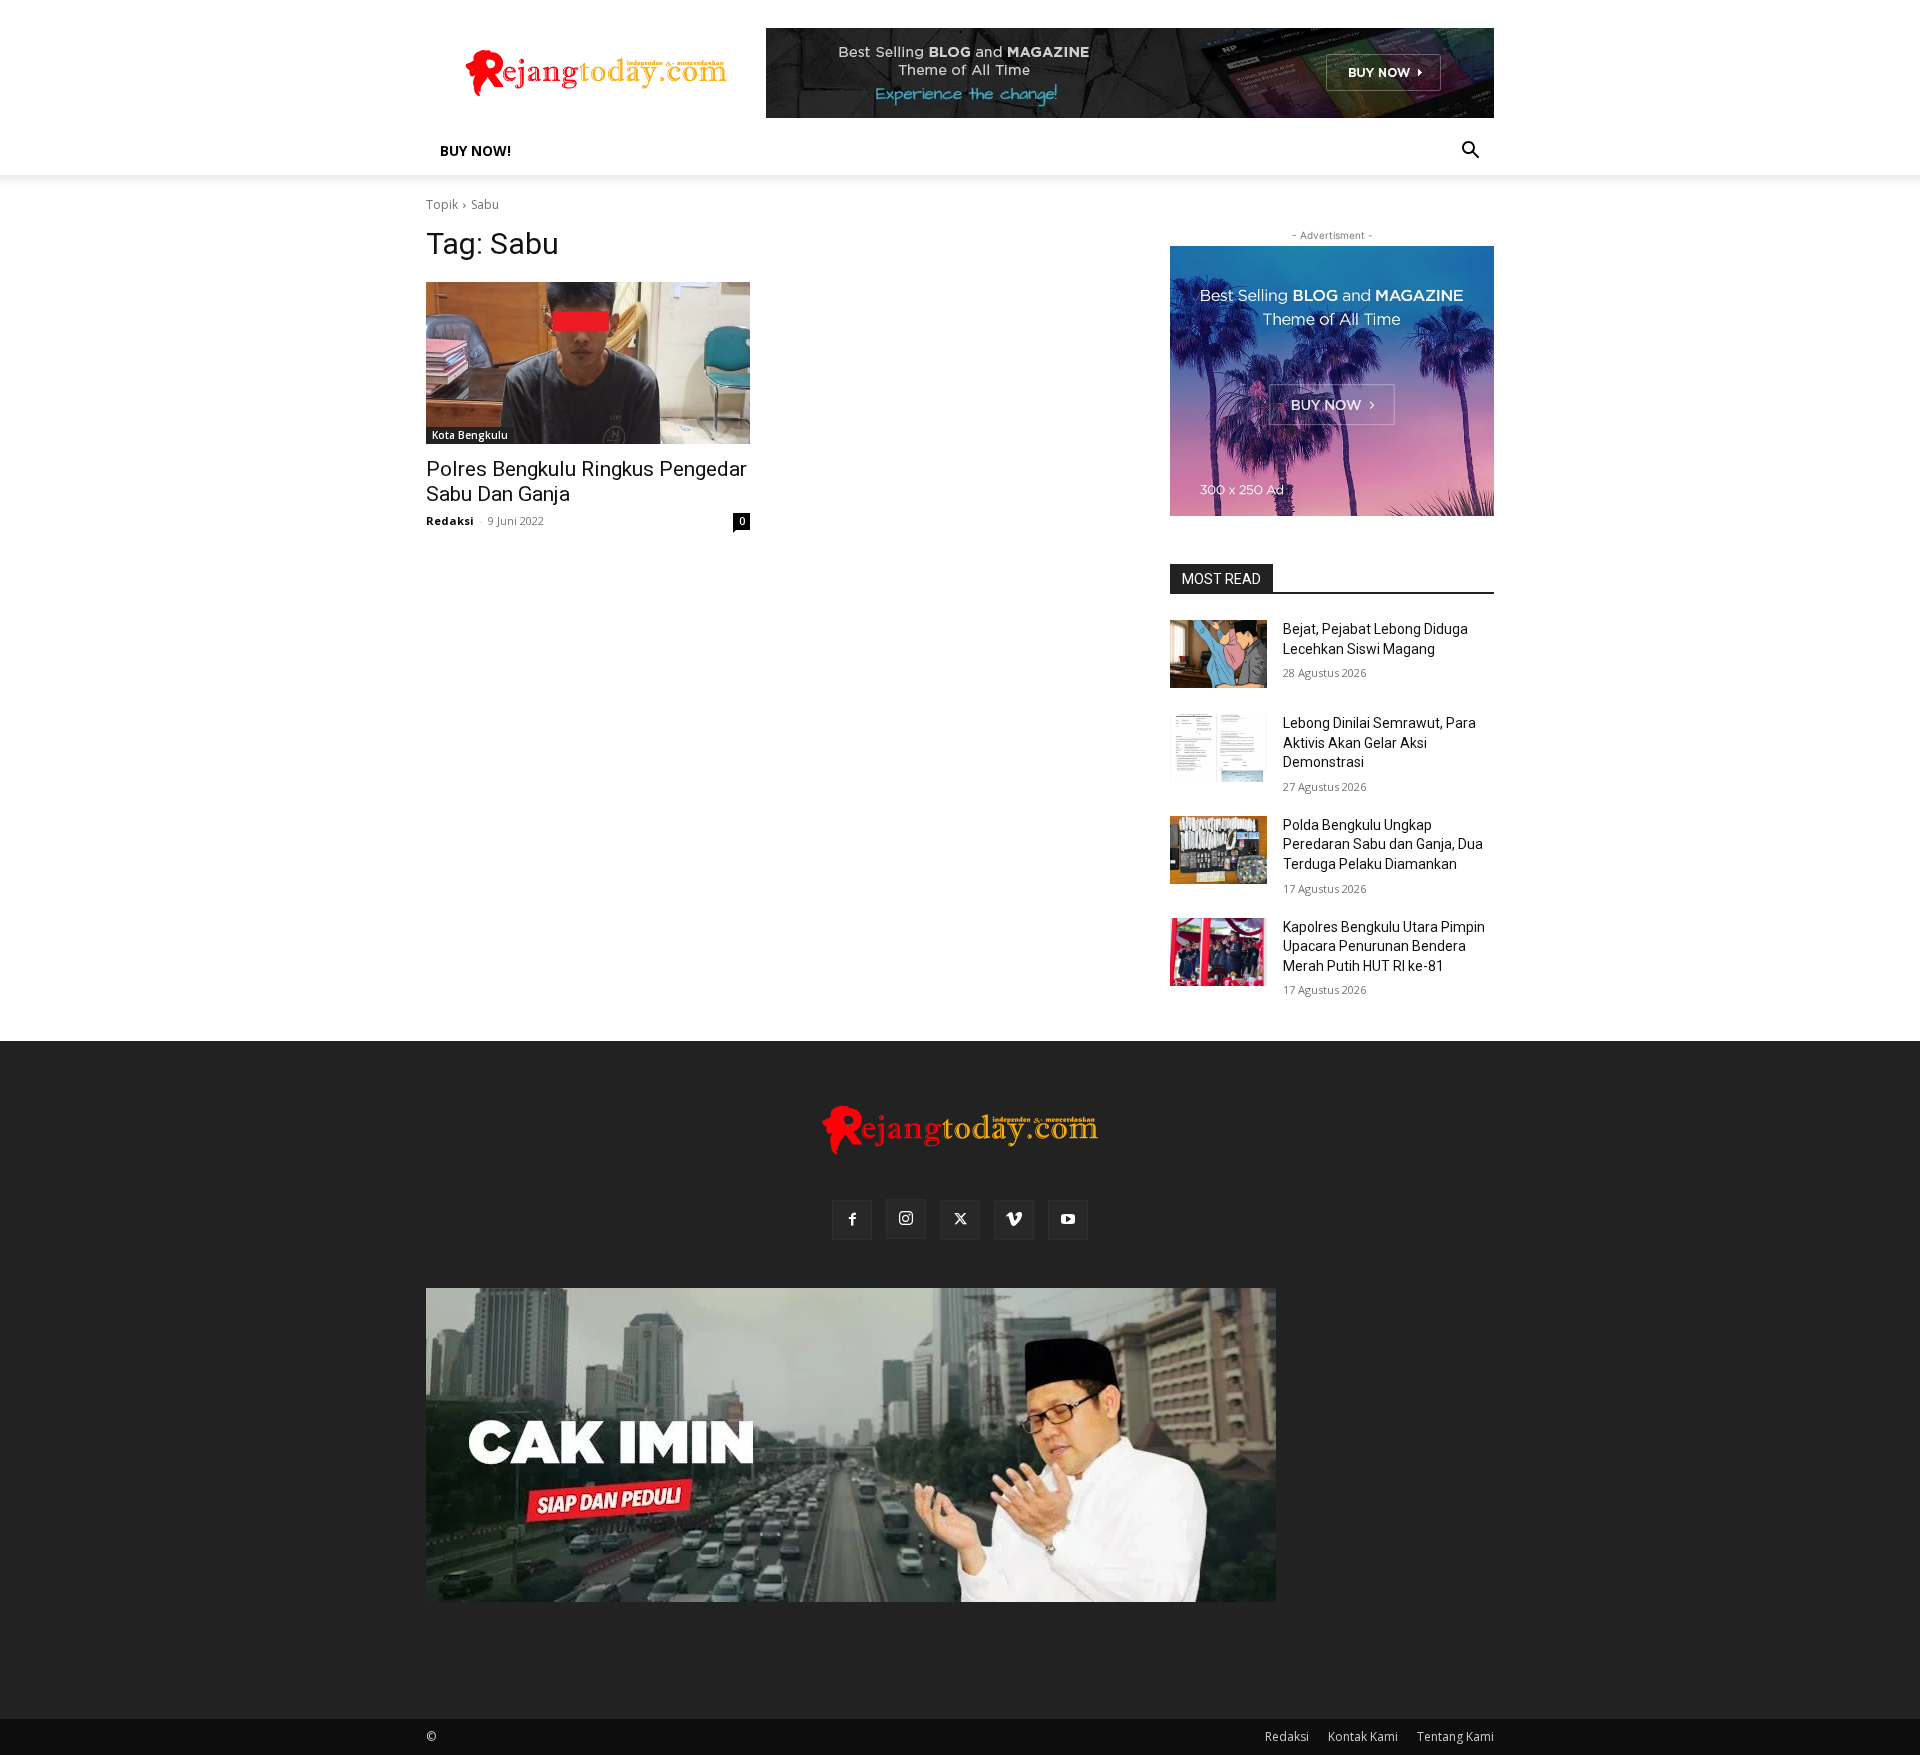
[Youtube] (1068, 1220)
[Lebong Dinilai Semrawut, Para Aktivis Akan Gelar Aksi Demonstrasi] (1218, 748)
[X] (960, 1220)
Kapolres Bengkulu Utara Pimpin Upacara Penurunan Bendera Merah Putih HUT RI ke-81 (1384, 946)
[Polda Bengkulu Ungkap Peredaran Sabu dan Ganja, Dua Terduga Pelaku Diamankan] (1218, 850)
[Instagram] (906, 1219)
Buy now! (475, 150)
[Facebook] (852, 1220)
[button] (1470, 152)
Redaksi (450, 520)
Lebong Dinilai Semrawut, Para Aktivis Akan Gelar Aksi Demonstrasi (1379, 742)
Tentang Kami (1455, 1736)
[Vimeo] (1014, 1220)
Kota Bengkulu (470, 435)
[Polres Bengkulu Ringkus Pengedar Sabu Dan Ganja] (588, 363)
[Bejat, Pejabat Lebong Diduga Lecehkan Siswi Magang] (1218, 654)
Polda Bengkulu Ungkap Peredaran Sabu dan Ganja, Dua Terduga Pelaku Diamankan (1383, 844)
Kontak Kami (1363, 1736)
